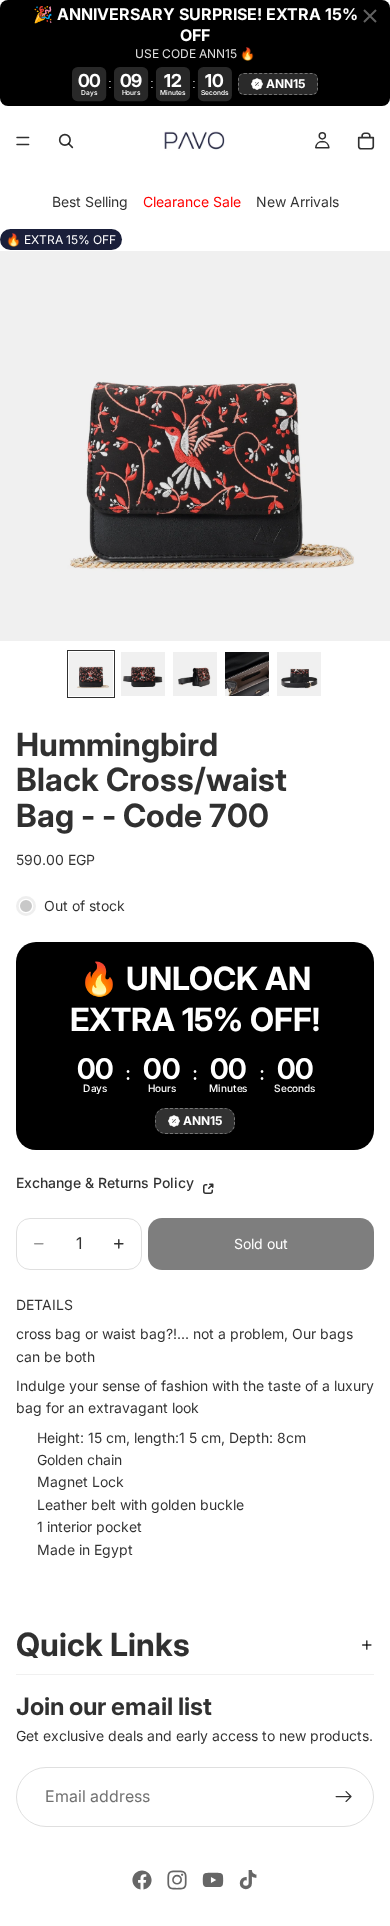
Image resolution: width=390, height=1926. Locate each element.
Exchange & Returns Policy (107, 1182)
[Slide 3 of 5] (195, 674)
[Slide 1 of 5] (91, 674)
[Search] (66, 141)
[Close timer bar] (370, 16)
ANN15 (285, 83)
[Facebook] (142, 1880)
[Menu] (23, 141)
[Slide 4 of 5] (247, 674)
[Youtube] (213, 1880)
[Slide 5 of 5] (299, 674)
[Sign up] (344, 1797)
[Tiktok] (248, 1880)
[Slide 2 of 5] (143, 674)
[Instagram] (177, 1880)
